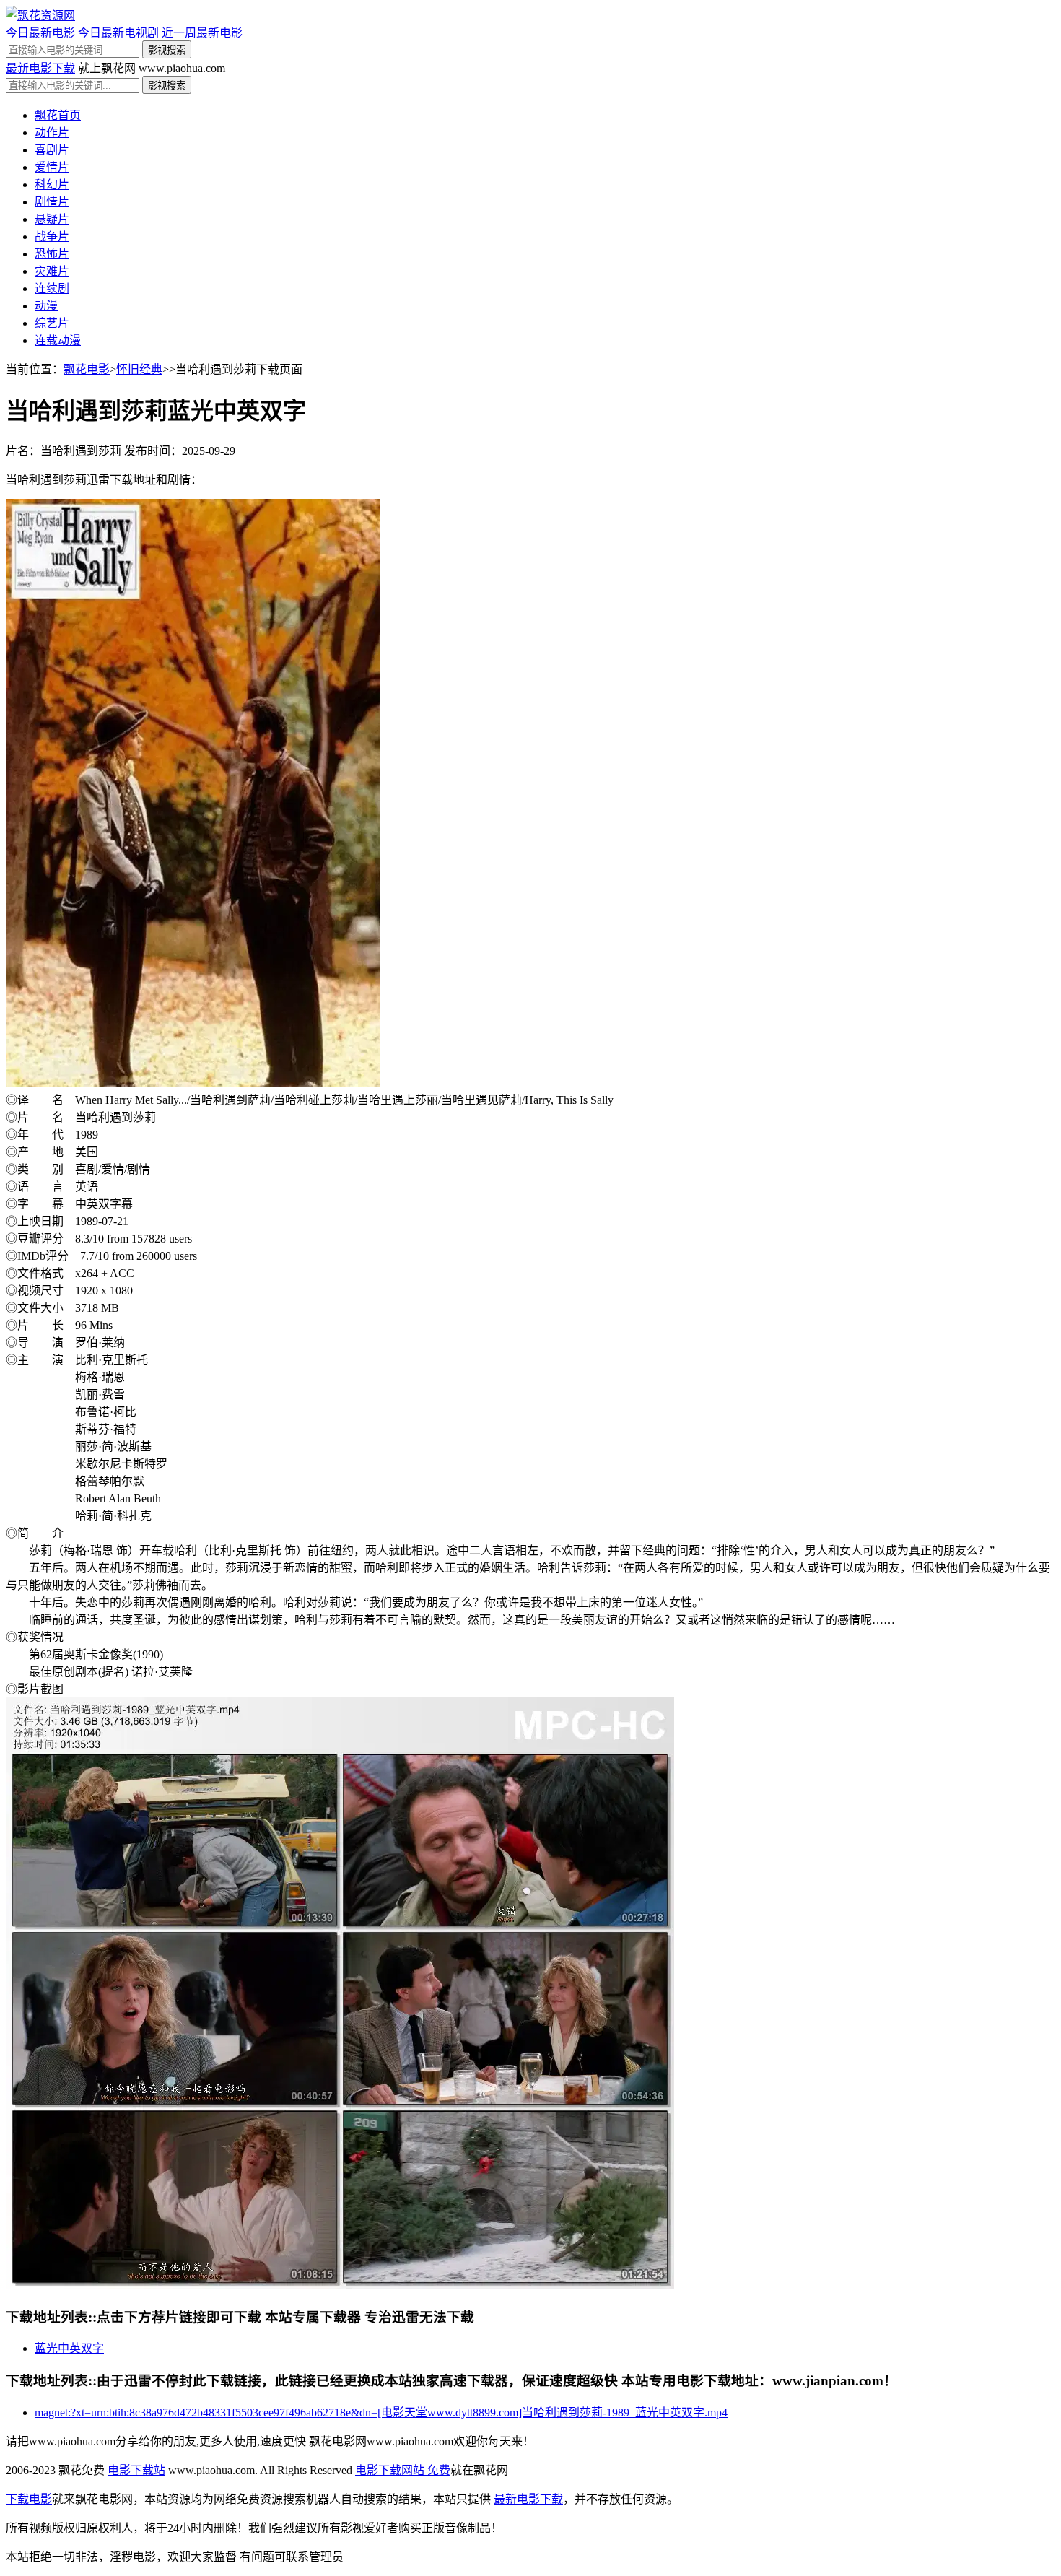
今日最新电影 (40, 33)
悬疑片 (52, 219)
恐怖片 (52, 254)
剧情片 (52, 202)
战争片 (52, 236)
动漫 (46, 306)
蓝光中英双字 (69, 2348)
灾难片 (52, 271)
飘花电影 (87, 369)
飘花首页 (58, 115)
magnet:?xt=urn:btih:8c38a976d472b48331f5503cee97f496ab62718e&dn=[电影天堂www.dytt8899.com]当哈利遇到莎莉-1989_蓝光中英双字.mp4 (381, 2412)
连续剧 (52, 288)
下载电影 (29, 2499)
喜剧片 (52, 150)
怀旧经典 (139, 369)
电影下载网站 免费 (403, 2470)
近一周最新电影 (202, 33)
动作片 (52, 132)
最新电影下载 (40, 68)
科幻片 (52, 184)
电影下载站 (136, 2470)
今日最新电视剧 (118, 33)
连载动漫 (58, 340)
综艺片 (52, 323)
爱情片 (52, 167)
